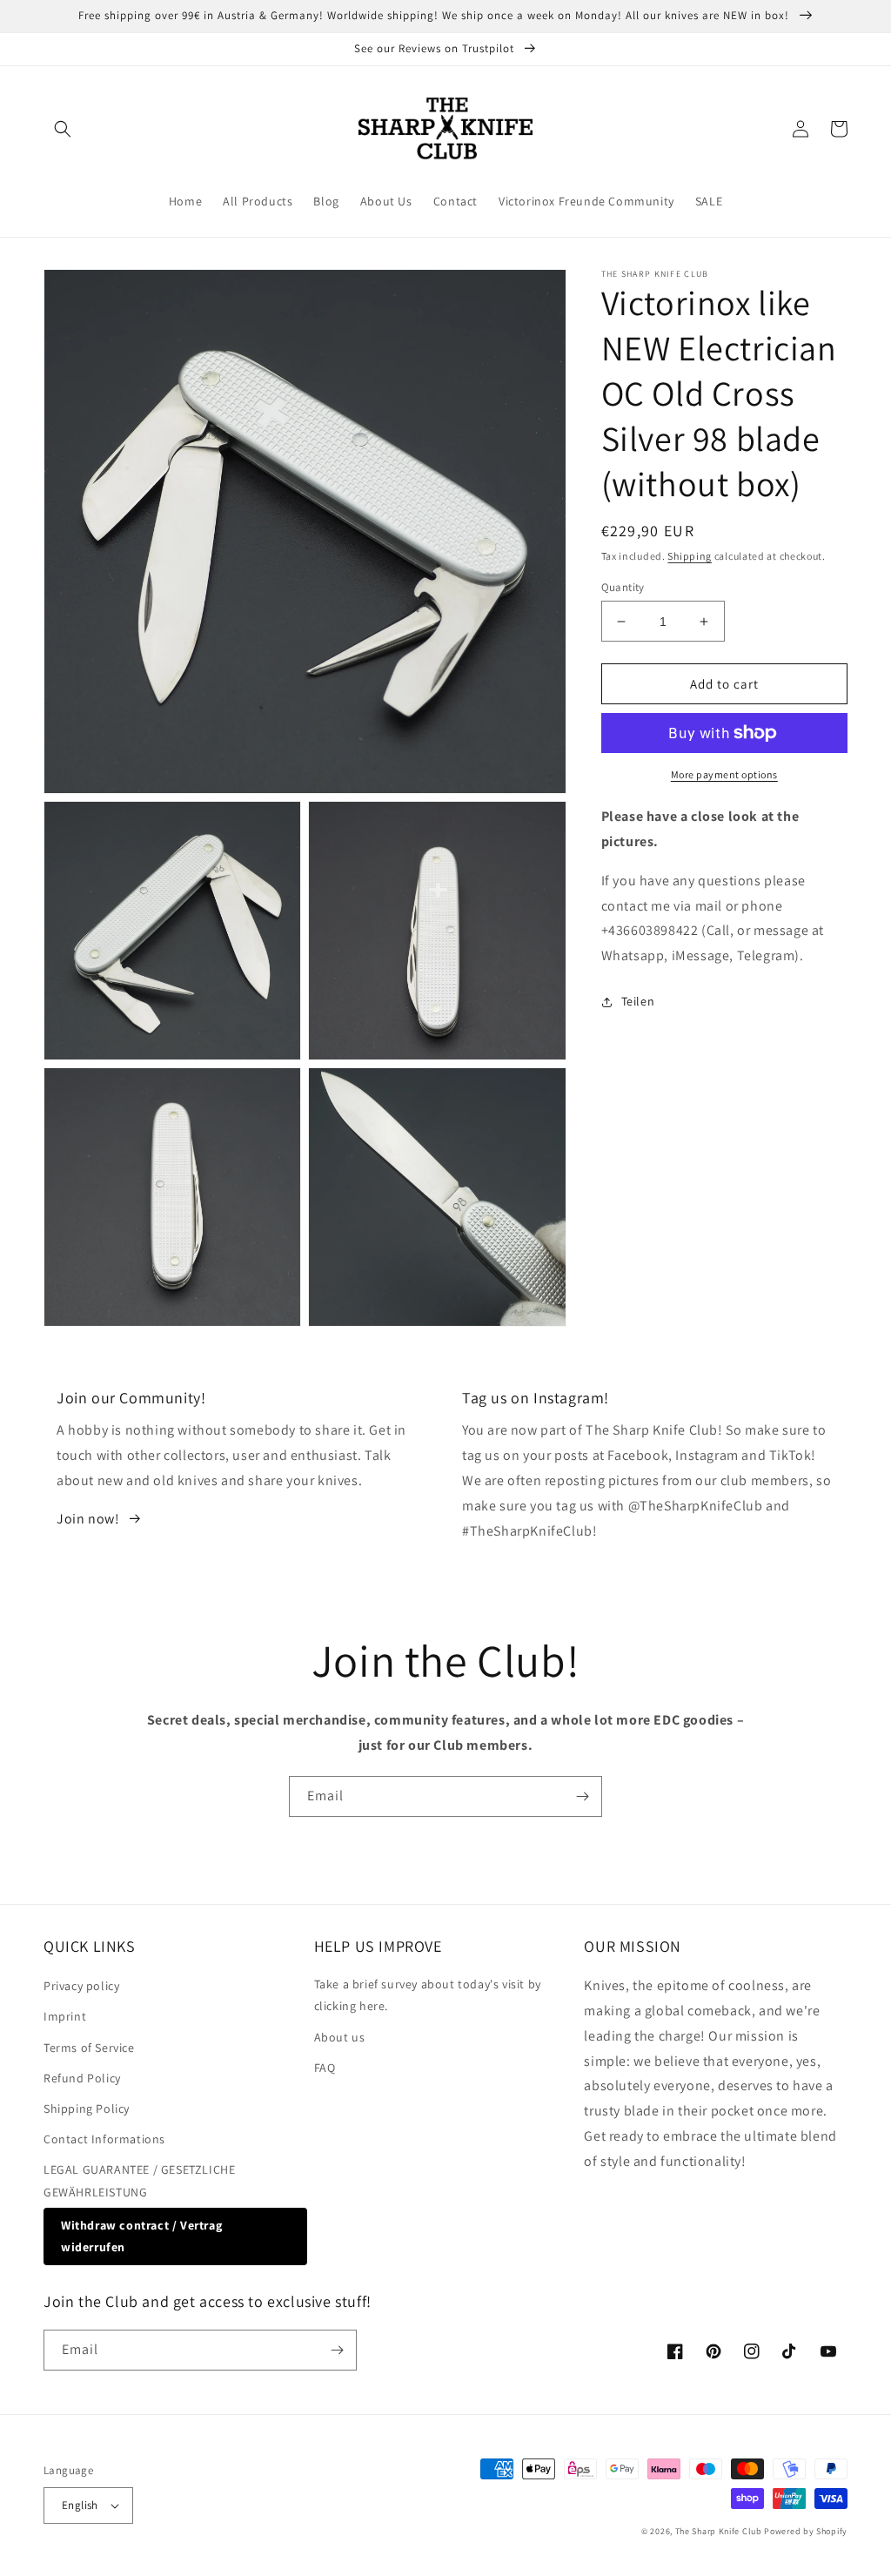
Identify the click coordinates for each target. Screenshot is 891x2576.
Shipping (690, 556)
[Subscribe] (582, 1796)
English (80, 2505)
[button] (63, 129)
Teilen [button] (638, 1001)
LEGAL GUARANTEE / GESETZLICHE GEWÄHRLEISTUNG (139, 2180)
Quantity (623, 587)
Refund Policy (82, 2078)
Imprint (65, 2016)
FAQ (325, 2068)
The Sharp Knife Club (719, 2531)
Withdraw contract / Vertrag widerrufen (141, 2236)
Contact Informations (104, 2139)
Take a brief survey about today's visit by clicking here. (428, 1995)
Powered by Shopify (806, 2531)
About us (340, 2037)
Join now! (88, 1519)
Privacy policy (81, 1986)
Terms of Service (89, 2048)
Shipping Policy (87, 2109)
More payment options (724, 774)
